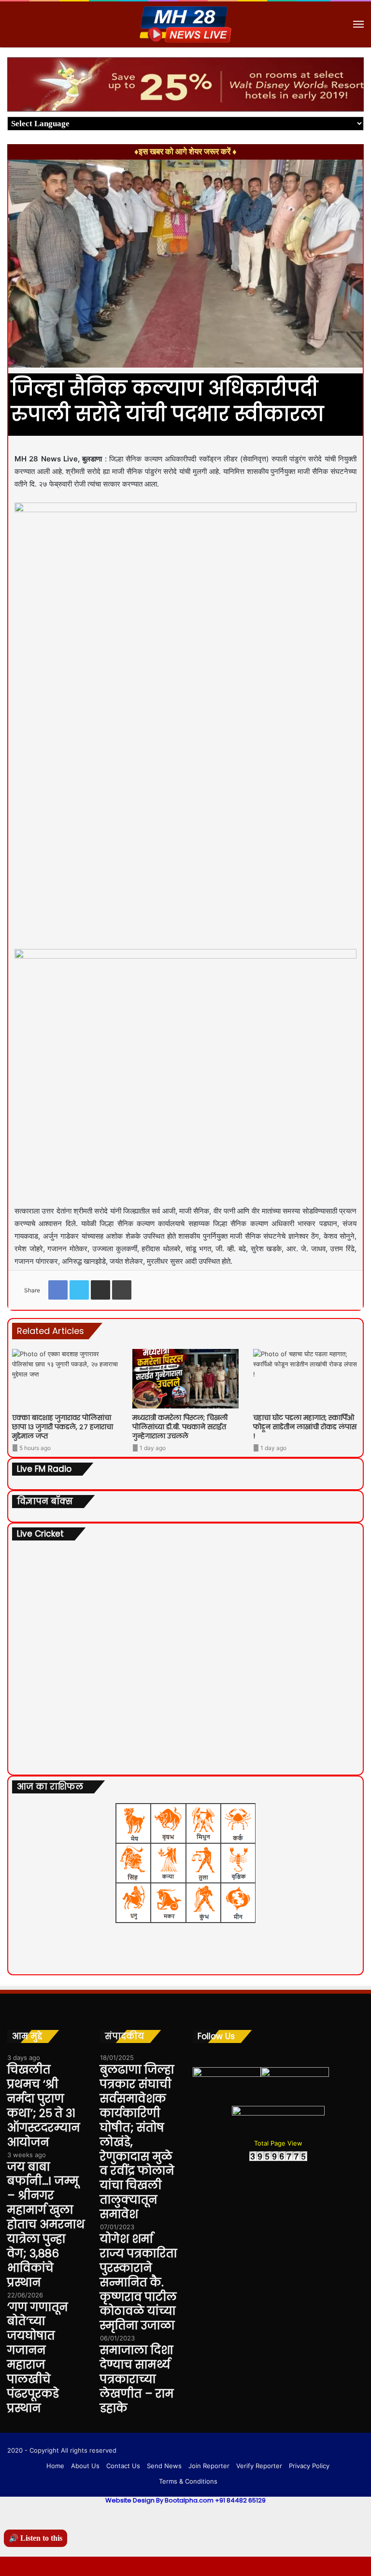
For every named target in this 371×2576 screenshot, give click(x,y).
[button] (355, 66)
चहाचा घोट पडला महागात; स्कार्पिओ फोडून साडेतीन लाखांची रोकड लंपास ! (305, 1427)
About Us (85, 2466)
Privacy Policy (309, 2466)
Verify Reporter (259, 2466)
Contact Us (123, 2466)
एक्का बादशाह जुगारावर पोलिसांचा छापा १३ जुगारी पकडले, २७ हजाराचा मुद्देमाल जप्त (63, 1427)
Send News (164, 2466)
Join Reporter (209, 2466)
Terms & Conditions (188, 2481)
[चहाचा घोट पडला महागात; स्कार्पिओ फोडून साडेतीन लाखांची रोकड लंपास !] (306, 1379)
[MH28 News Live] (185, 24)
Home (55, 2466)
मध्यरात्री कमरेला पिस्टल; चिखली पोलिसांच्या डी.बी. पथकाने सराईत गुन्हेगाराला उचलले (180, 1427)
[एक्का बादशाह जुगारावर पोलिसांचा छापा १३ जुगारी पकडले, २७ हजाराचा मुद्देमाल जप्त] (65, 1379)
